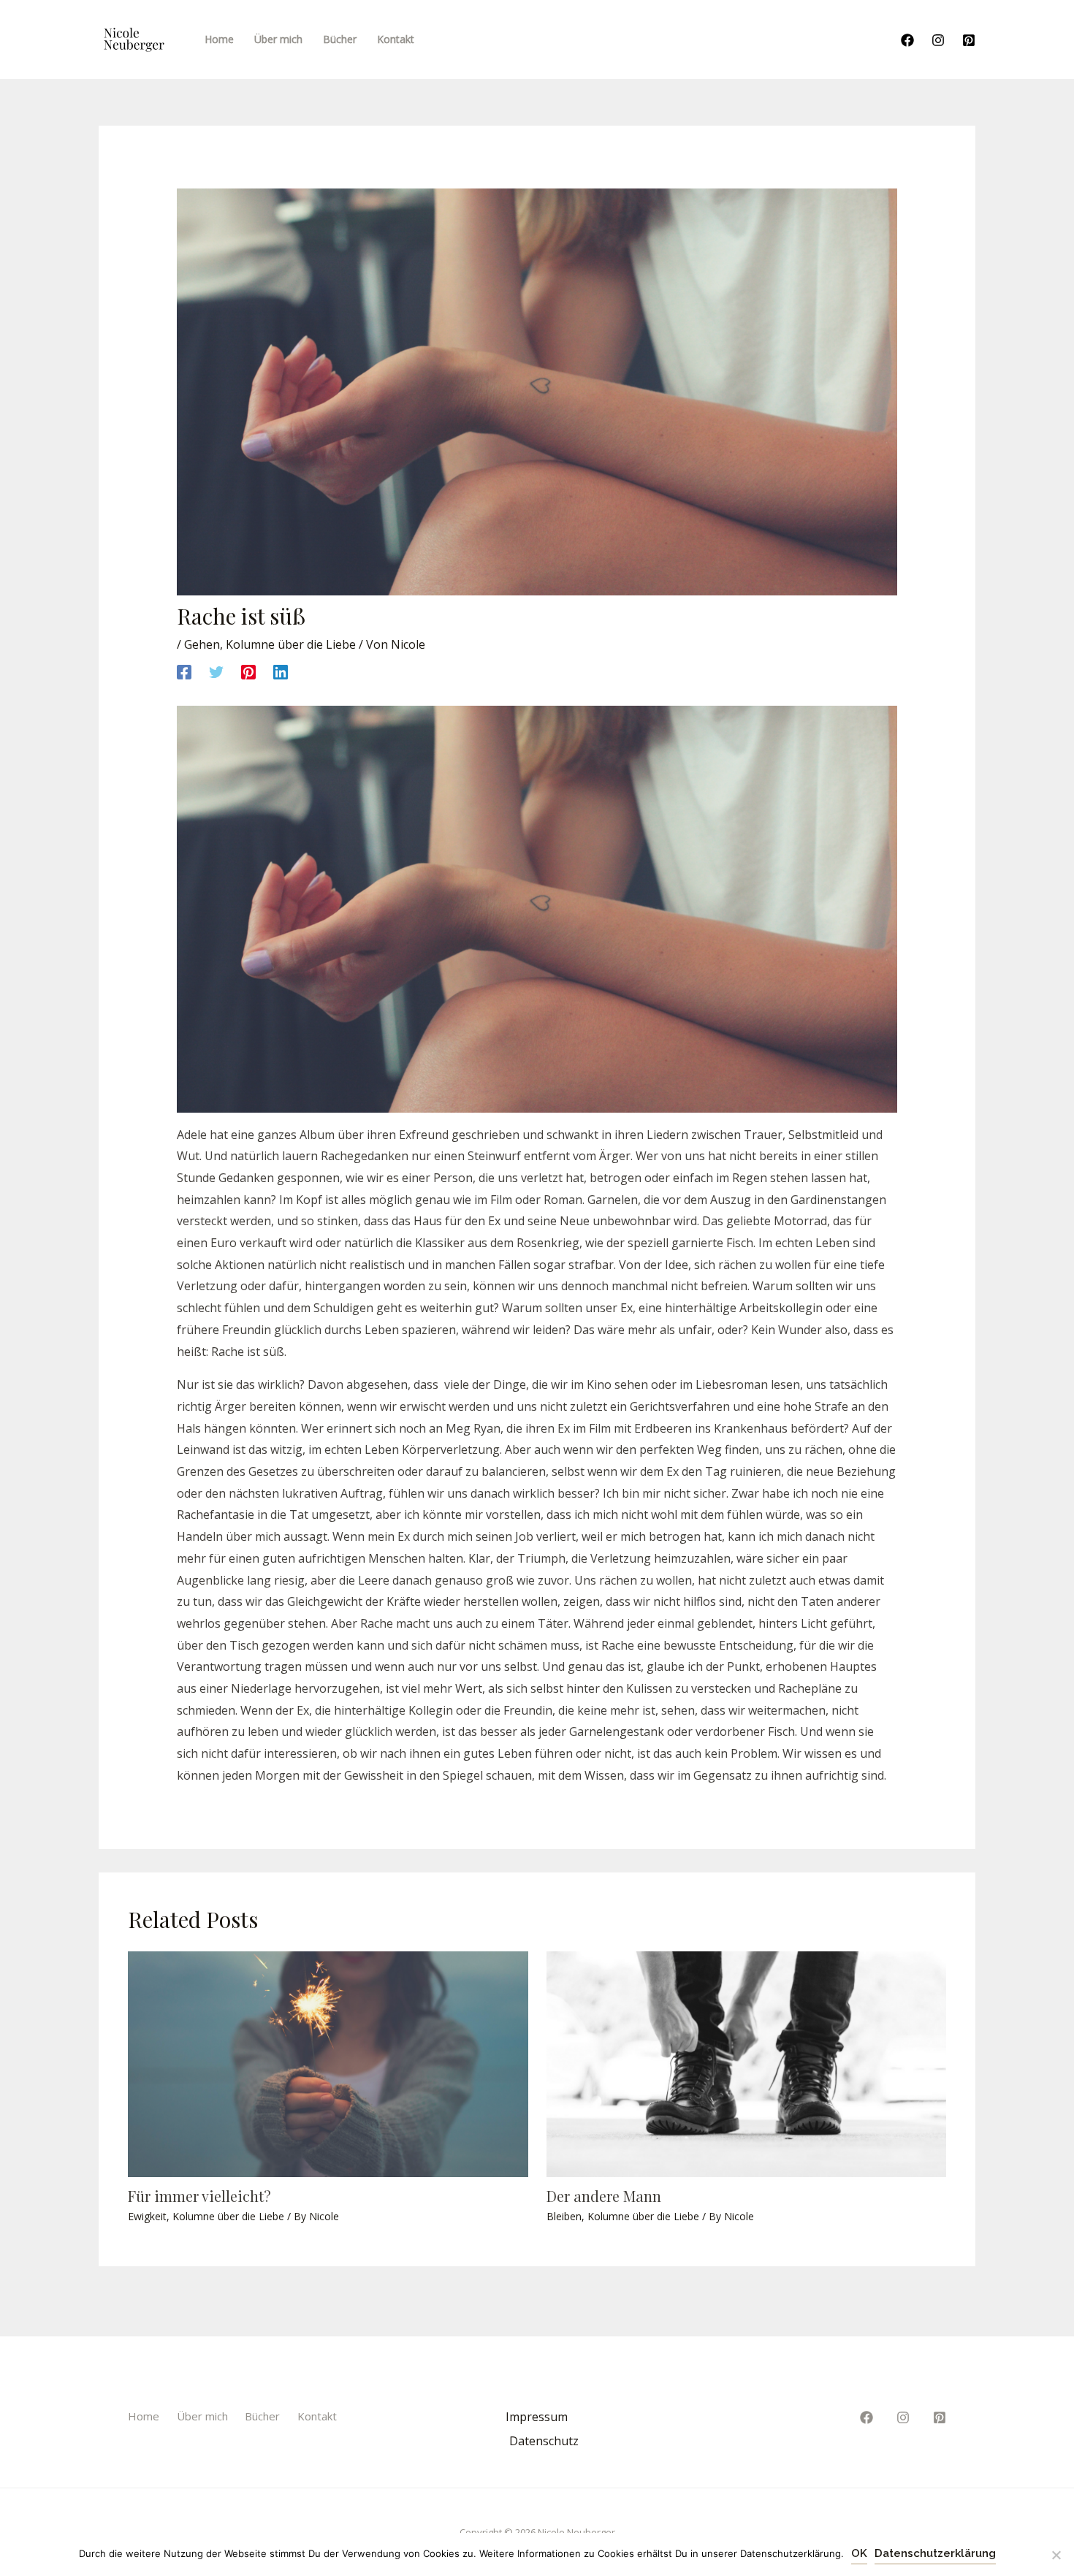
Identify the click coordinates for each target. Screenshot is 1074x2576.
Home (144, 2416)
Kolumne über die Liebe (291, 644)
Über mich (202, 2416)
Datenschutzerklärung (935, 2553)
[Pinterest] (969, 40)
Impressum (537, 2417)
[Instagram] (938, 40)
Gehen (202, 644)
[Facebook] (907, 40)
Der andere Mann (604, 2196)
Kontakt (317, 2416)
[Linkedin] (281, 671)
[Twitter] (216, 671)
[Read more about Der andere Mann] (747, 2063)
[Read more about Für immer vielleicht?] (328, 2063)
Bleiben (564, 2216)
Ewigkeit (147, 2216)
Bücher (262, 2416)
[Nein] (1056, 2555)
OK (859, 2553)
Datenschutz (544, 2441)
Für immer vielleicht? (199, 2196)
